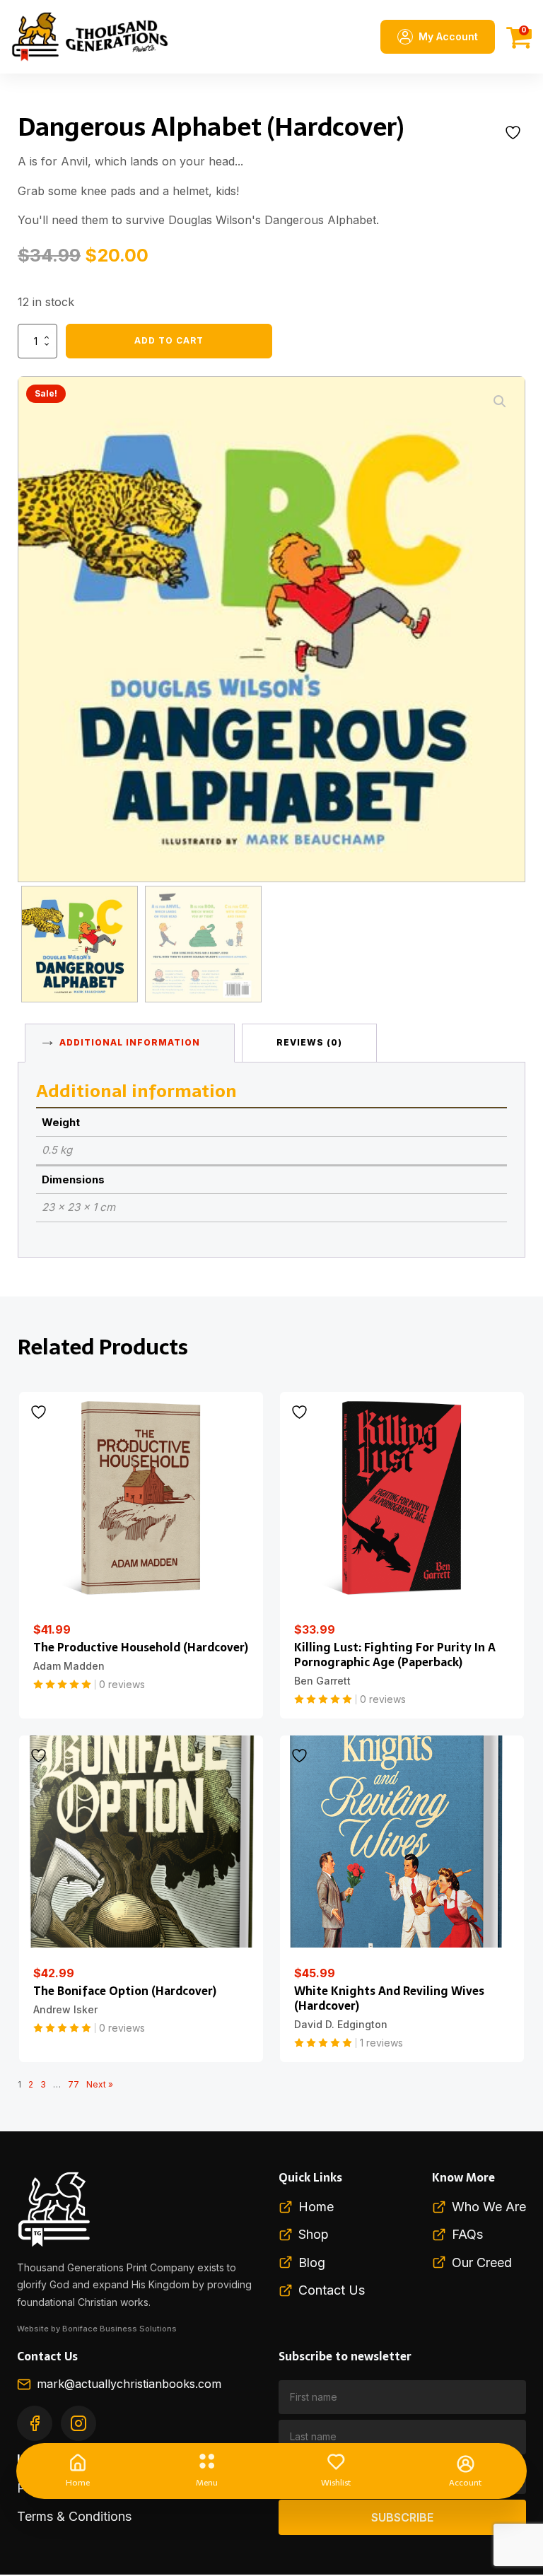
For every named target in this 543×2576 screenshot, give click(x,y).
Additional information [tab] (130, 1042)
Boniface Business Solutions (119, 2329)
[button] (500, 402)
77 (74, 2084)
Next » (100, 2084)
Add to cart (169, 340)
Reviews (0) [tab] (309, 1042)
